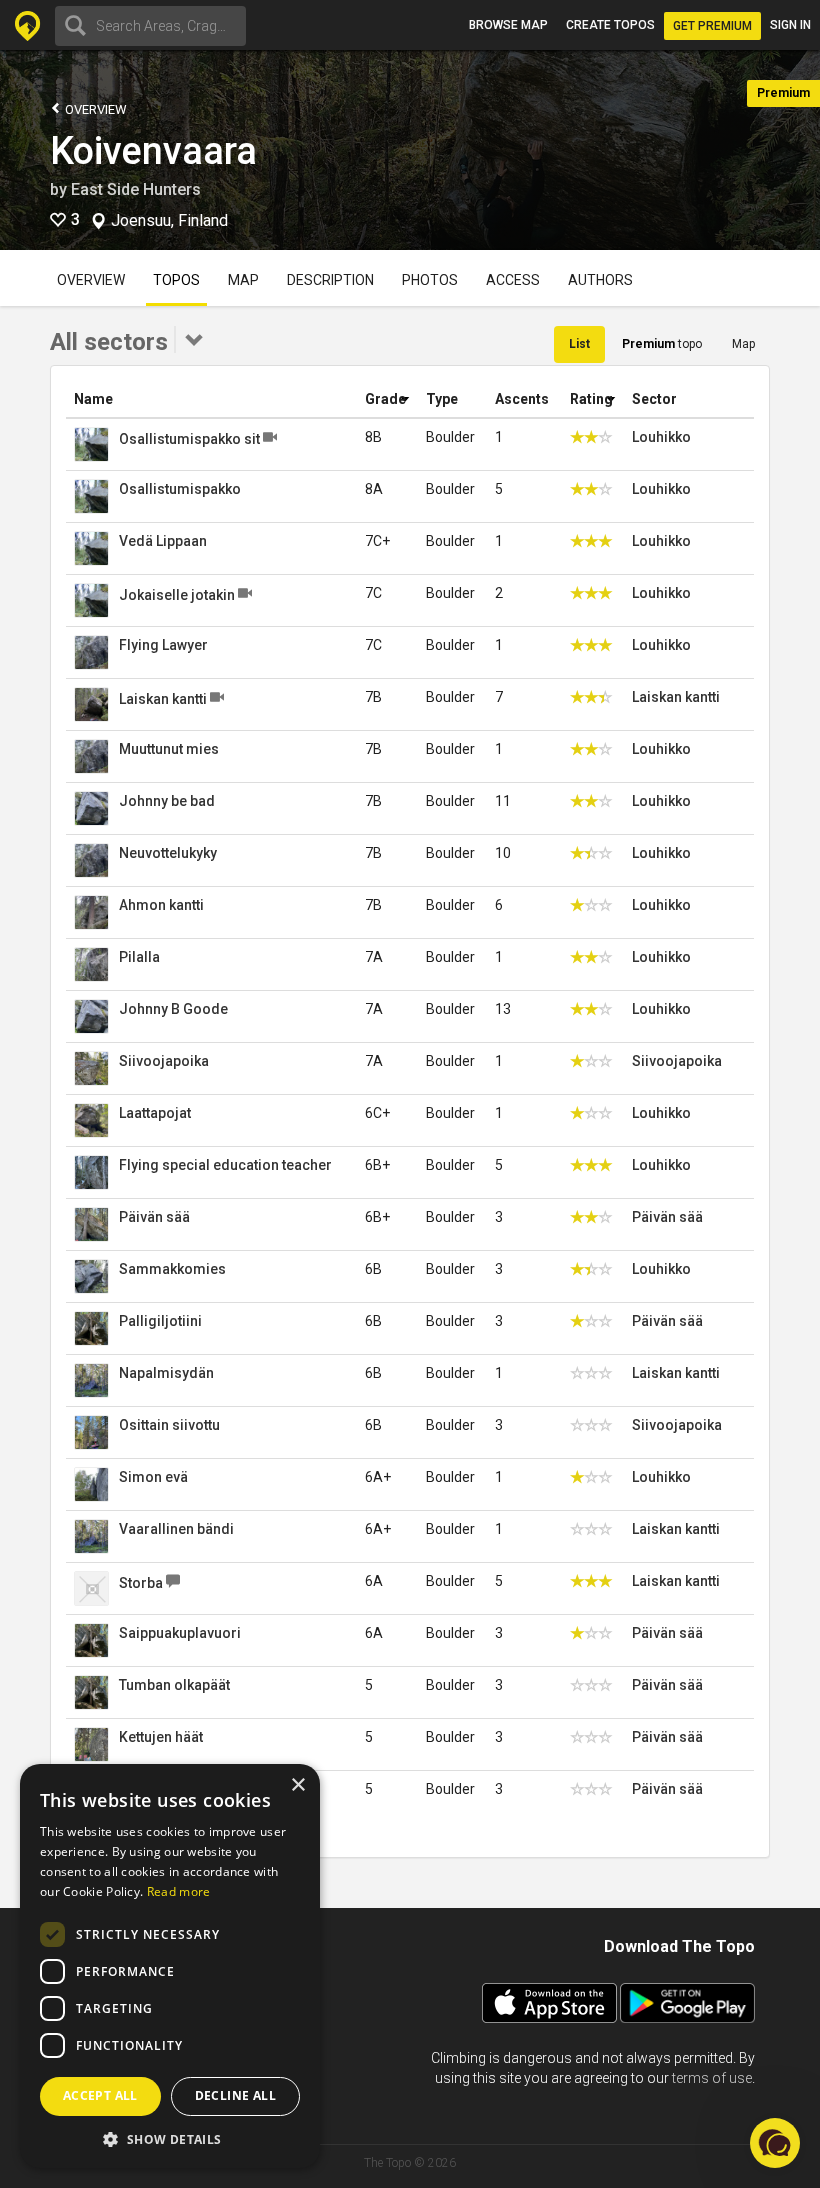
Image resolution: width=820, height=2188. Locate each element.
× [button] (297, 1785)
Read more (179, 1891)
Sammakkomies (172, 1269)
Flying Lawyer (163, 645)
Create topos (610, 25)
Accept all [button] (100, 2095)
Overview (94, 109)
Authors (600, 280)
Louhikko (661, 437)
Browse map (508, 25)
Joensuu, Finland (169, 221)
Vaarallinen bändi (176, 1529)
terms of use (712, 2078)
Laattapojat (155, 1113)
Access (513, 280)
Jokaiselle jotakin (177, 595)
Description (330, 280)
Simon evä (153, 1477)
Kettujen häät (161, 1737)
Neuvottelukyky (168, 853)
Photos (430, 280)
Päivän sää (154, 1217)
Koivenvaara (153, 151)
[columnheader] (211, 399)
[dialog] (170, 1966)
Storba (141, 1583)
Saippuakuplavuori (180, 1633)
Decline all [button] (235, 2095)
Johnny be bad (167, 801)
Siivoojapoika (164, 1061)
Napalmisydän (166, 1373)
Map (243, 280)
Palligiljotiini (160, 1321)
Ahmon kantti (161, 905)
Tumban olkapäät (174, 1685)
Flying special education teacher (225, 1165)
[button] (170, 2138)
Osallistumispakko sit (189, 439)
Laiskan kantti (163, 699)
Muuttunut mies (169, 749)
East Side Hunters (136, 189)
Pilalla (139, 957)
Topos (176, 280)
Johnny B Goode (173, 1009)
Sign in (790, 25)
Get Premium (712, 26)
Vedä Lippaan (163, 541)
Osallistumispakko (180, 489)
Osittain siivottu (169, 1425)
